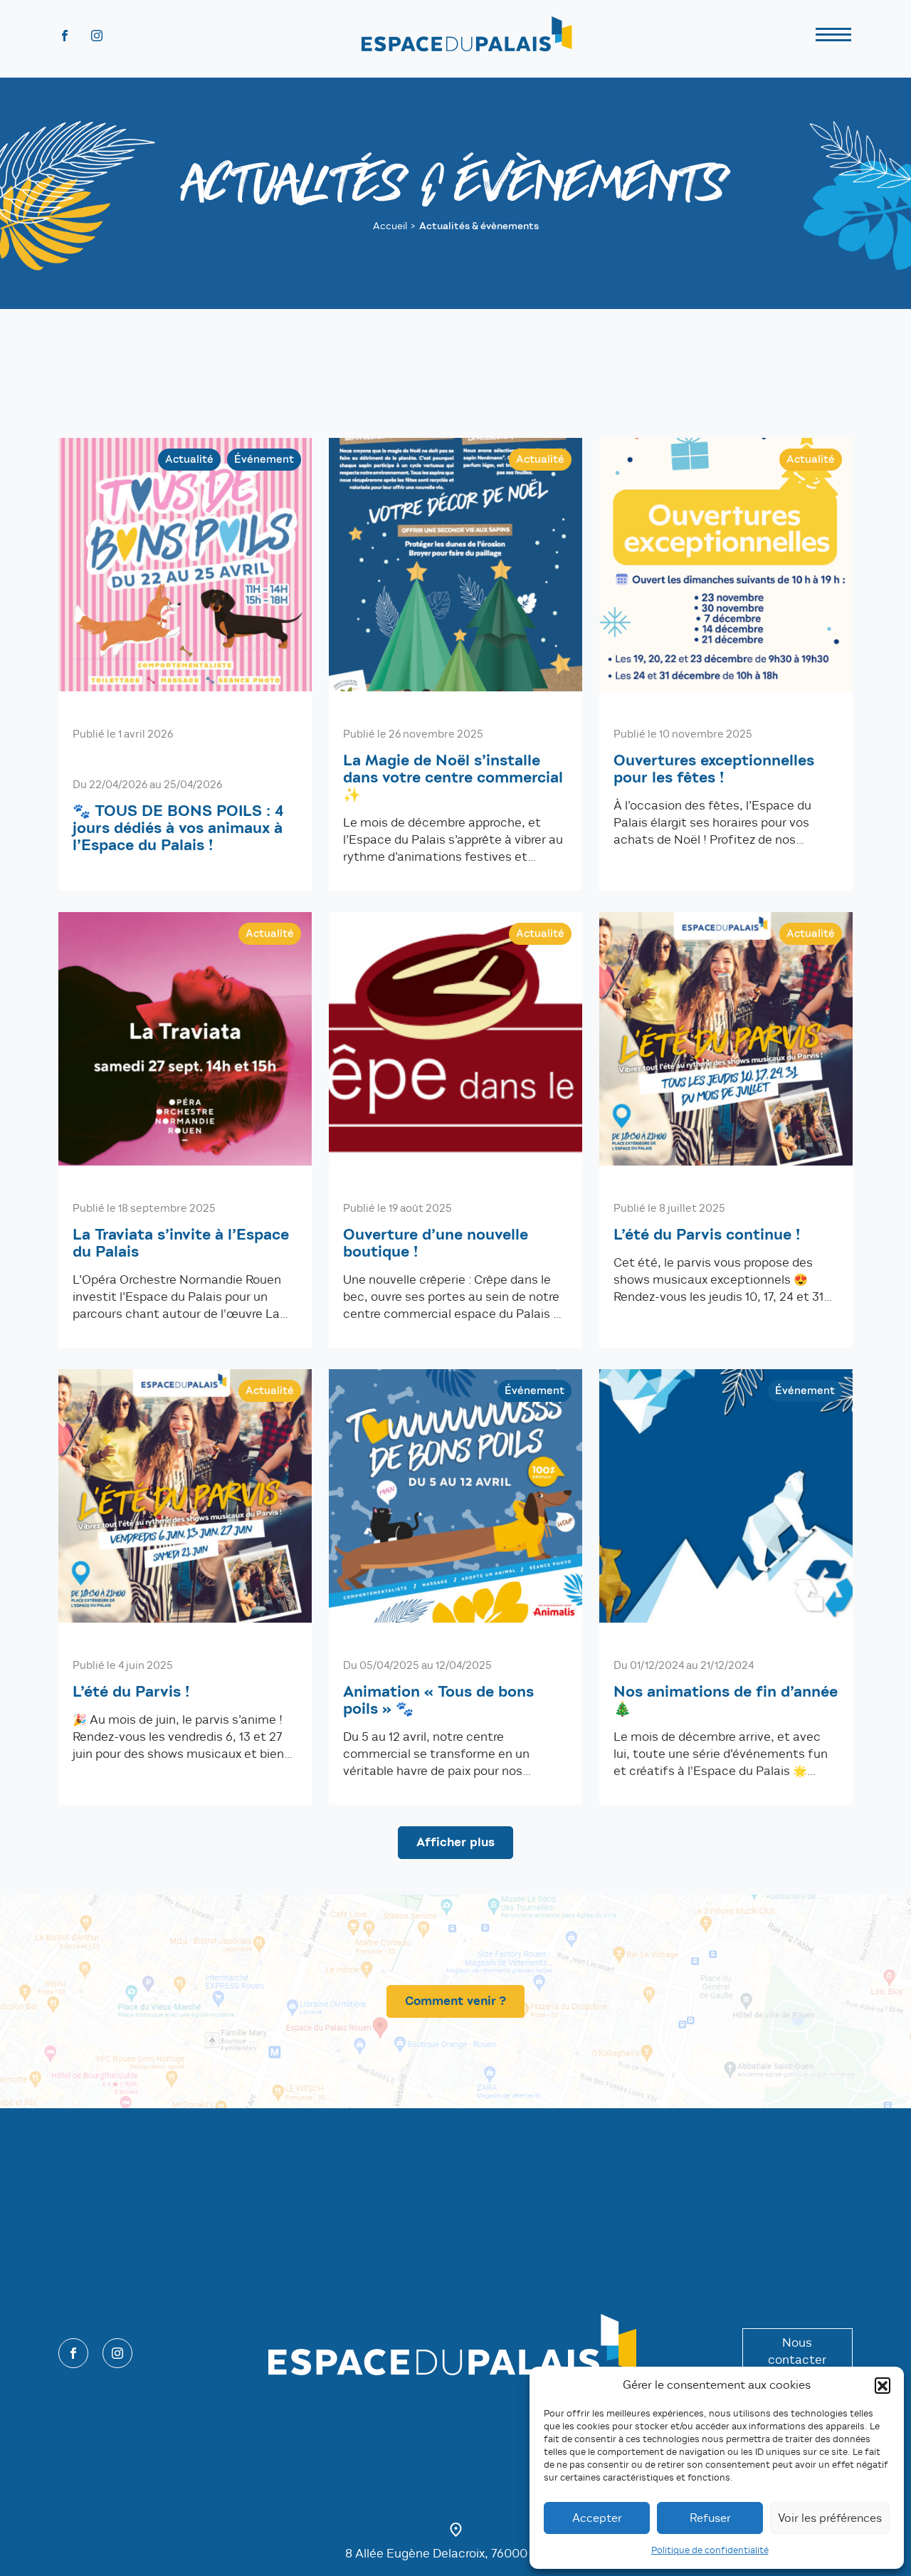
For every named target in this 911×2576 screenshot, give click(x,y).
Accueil (390, 226)
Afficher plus (455, 1842)
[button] (883, 2385)
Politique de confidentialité (710, 2550)
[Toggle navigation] (833, 37)
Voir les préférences (830, 2518)
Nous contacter (797, 2351)
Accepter (597, 2518)
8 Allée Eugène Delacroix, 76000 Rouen (455, 2554)
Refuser (710, 2518)
